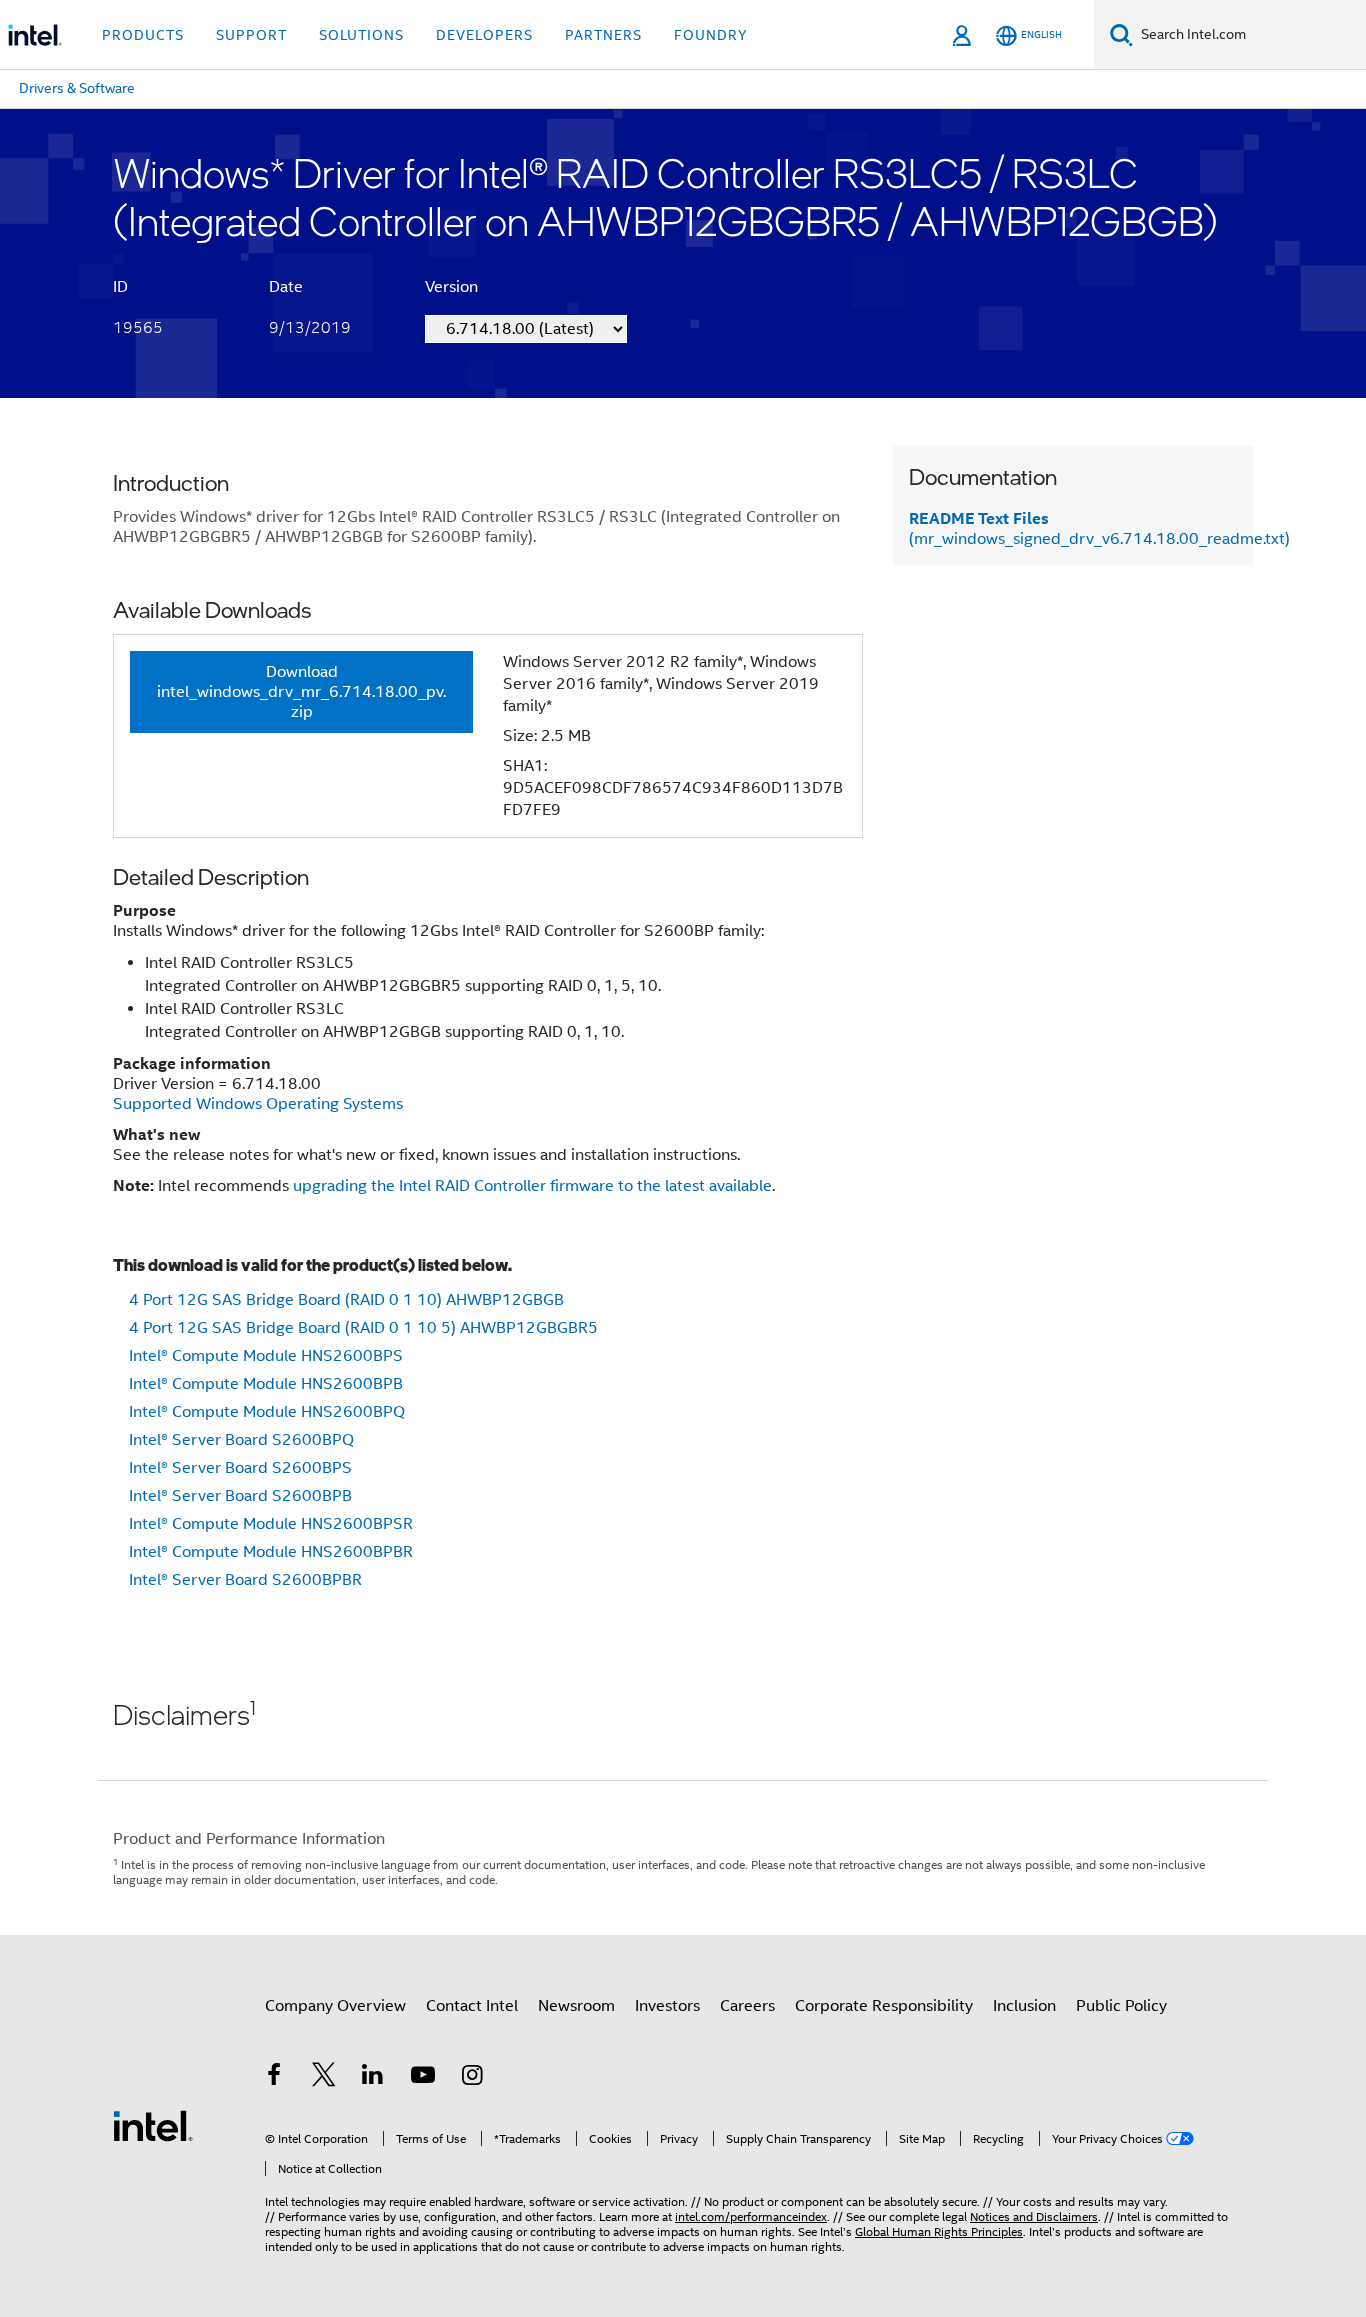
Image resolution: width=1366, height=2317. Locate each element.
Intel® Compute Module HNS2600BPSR (271, 1524)
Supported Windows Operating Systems (258, 1104)
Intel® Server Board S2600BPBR (245, 1580)
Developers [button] (484, 35)
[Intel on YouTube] (423, 2078)
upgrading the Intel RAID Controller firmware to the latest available (532, 1186)
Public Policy (1121, 2006)
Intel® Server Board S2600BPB (240, 1496)
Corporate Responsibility (884, 2006)
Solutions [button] (361, 35)
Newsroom (576, 2006)
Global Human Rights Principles (939, 2231)
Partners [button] (603, 35)
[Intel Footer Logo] (153, 2125)
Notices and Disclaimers (1034, 2216)
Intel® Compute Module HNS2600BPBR (271, 1552)
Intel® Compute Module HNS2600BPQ (267, 1412)
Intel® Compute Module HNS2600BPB (266, 1384)
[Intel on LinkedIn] (373, 2078)
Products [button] (143, 35)
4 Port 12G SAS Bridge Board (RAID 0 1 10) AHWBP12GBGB (346, 1300)
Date (286, 287)
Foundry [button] (711, 35)
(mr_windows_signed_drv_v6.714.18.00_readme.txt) (1099, 529)
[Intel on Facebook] (274, 2078)
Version (451, 287)
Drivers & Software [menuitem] (77, 88)
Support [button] (251, 35)
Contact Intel (472, 2006)
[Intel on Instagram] (472, 2078)
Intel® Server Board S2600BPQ (241, 1440)
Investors (667, 2006)
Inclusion (1024, 2006)
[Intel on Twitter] (324, 2078)
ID (120, 287)
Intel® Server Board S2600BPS (240, 1468)
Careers (747, 2006)
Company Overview (335, 2006)
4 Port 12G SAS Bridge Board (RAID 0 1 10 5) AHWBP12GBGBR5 (363, 1328)
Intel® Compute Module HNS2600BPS (266, 1356)
